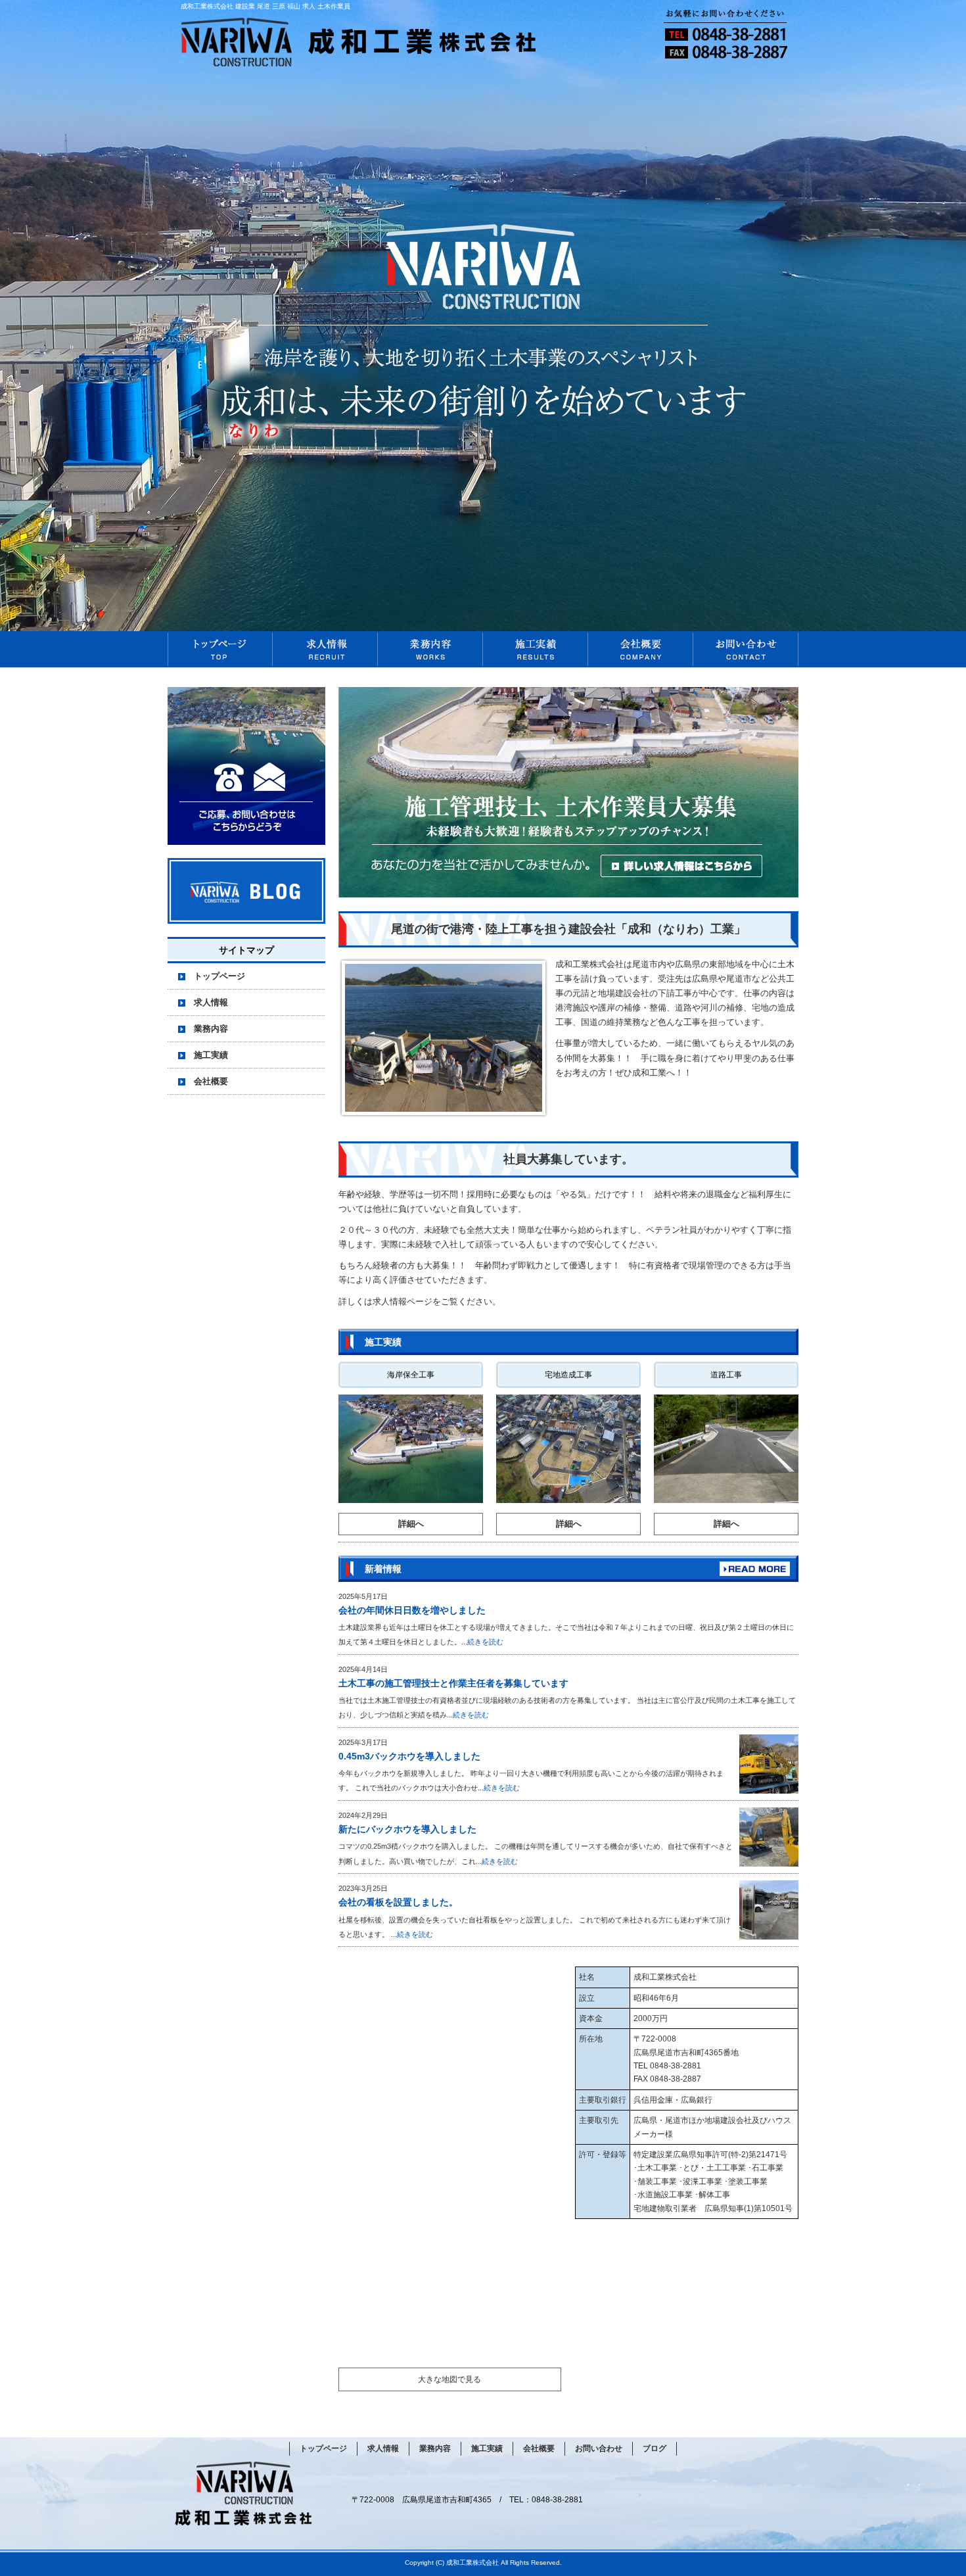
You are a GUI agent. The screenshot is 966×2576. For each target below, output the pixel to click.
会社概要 (641, 649)
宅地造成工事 (568, 1375)
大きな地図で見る (449, 2379)
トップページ (220, 649)
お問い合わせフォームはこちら (246, 766)
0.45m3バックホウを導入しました (409, 1756)
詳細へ (411, 1524)
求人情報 (325, 649)
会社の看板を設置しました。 (398, 1902)
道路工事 (726, 1375)
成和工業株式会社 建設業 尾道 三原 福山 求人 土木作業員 (265, 6)
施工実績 (536, 649)
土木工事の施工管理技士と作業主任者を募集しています (453, 1683)
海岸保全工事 (411, 1375)
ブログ (655, 2448)
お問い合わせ (746, 649)
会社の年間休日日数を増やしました (412, 1610)
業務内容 (430, 649)
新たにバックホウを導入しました (407, 1829)
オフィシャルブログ (246, 891)
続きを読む (485, 1642)
